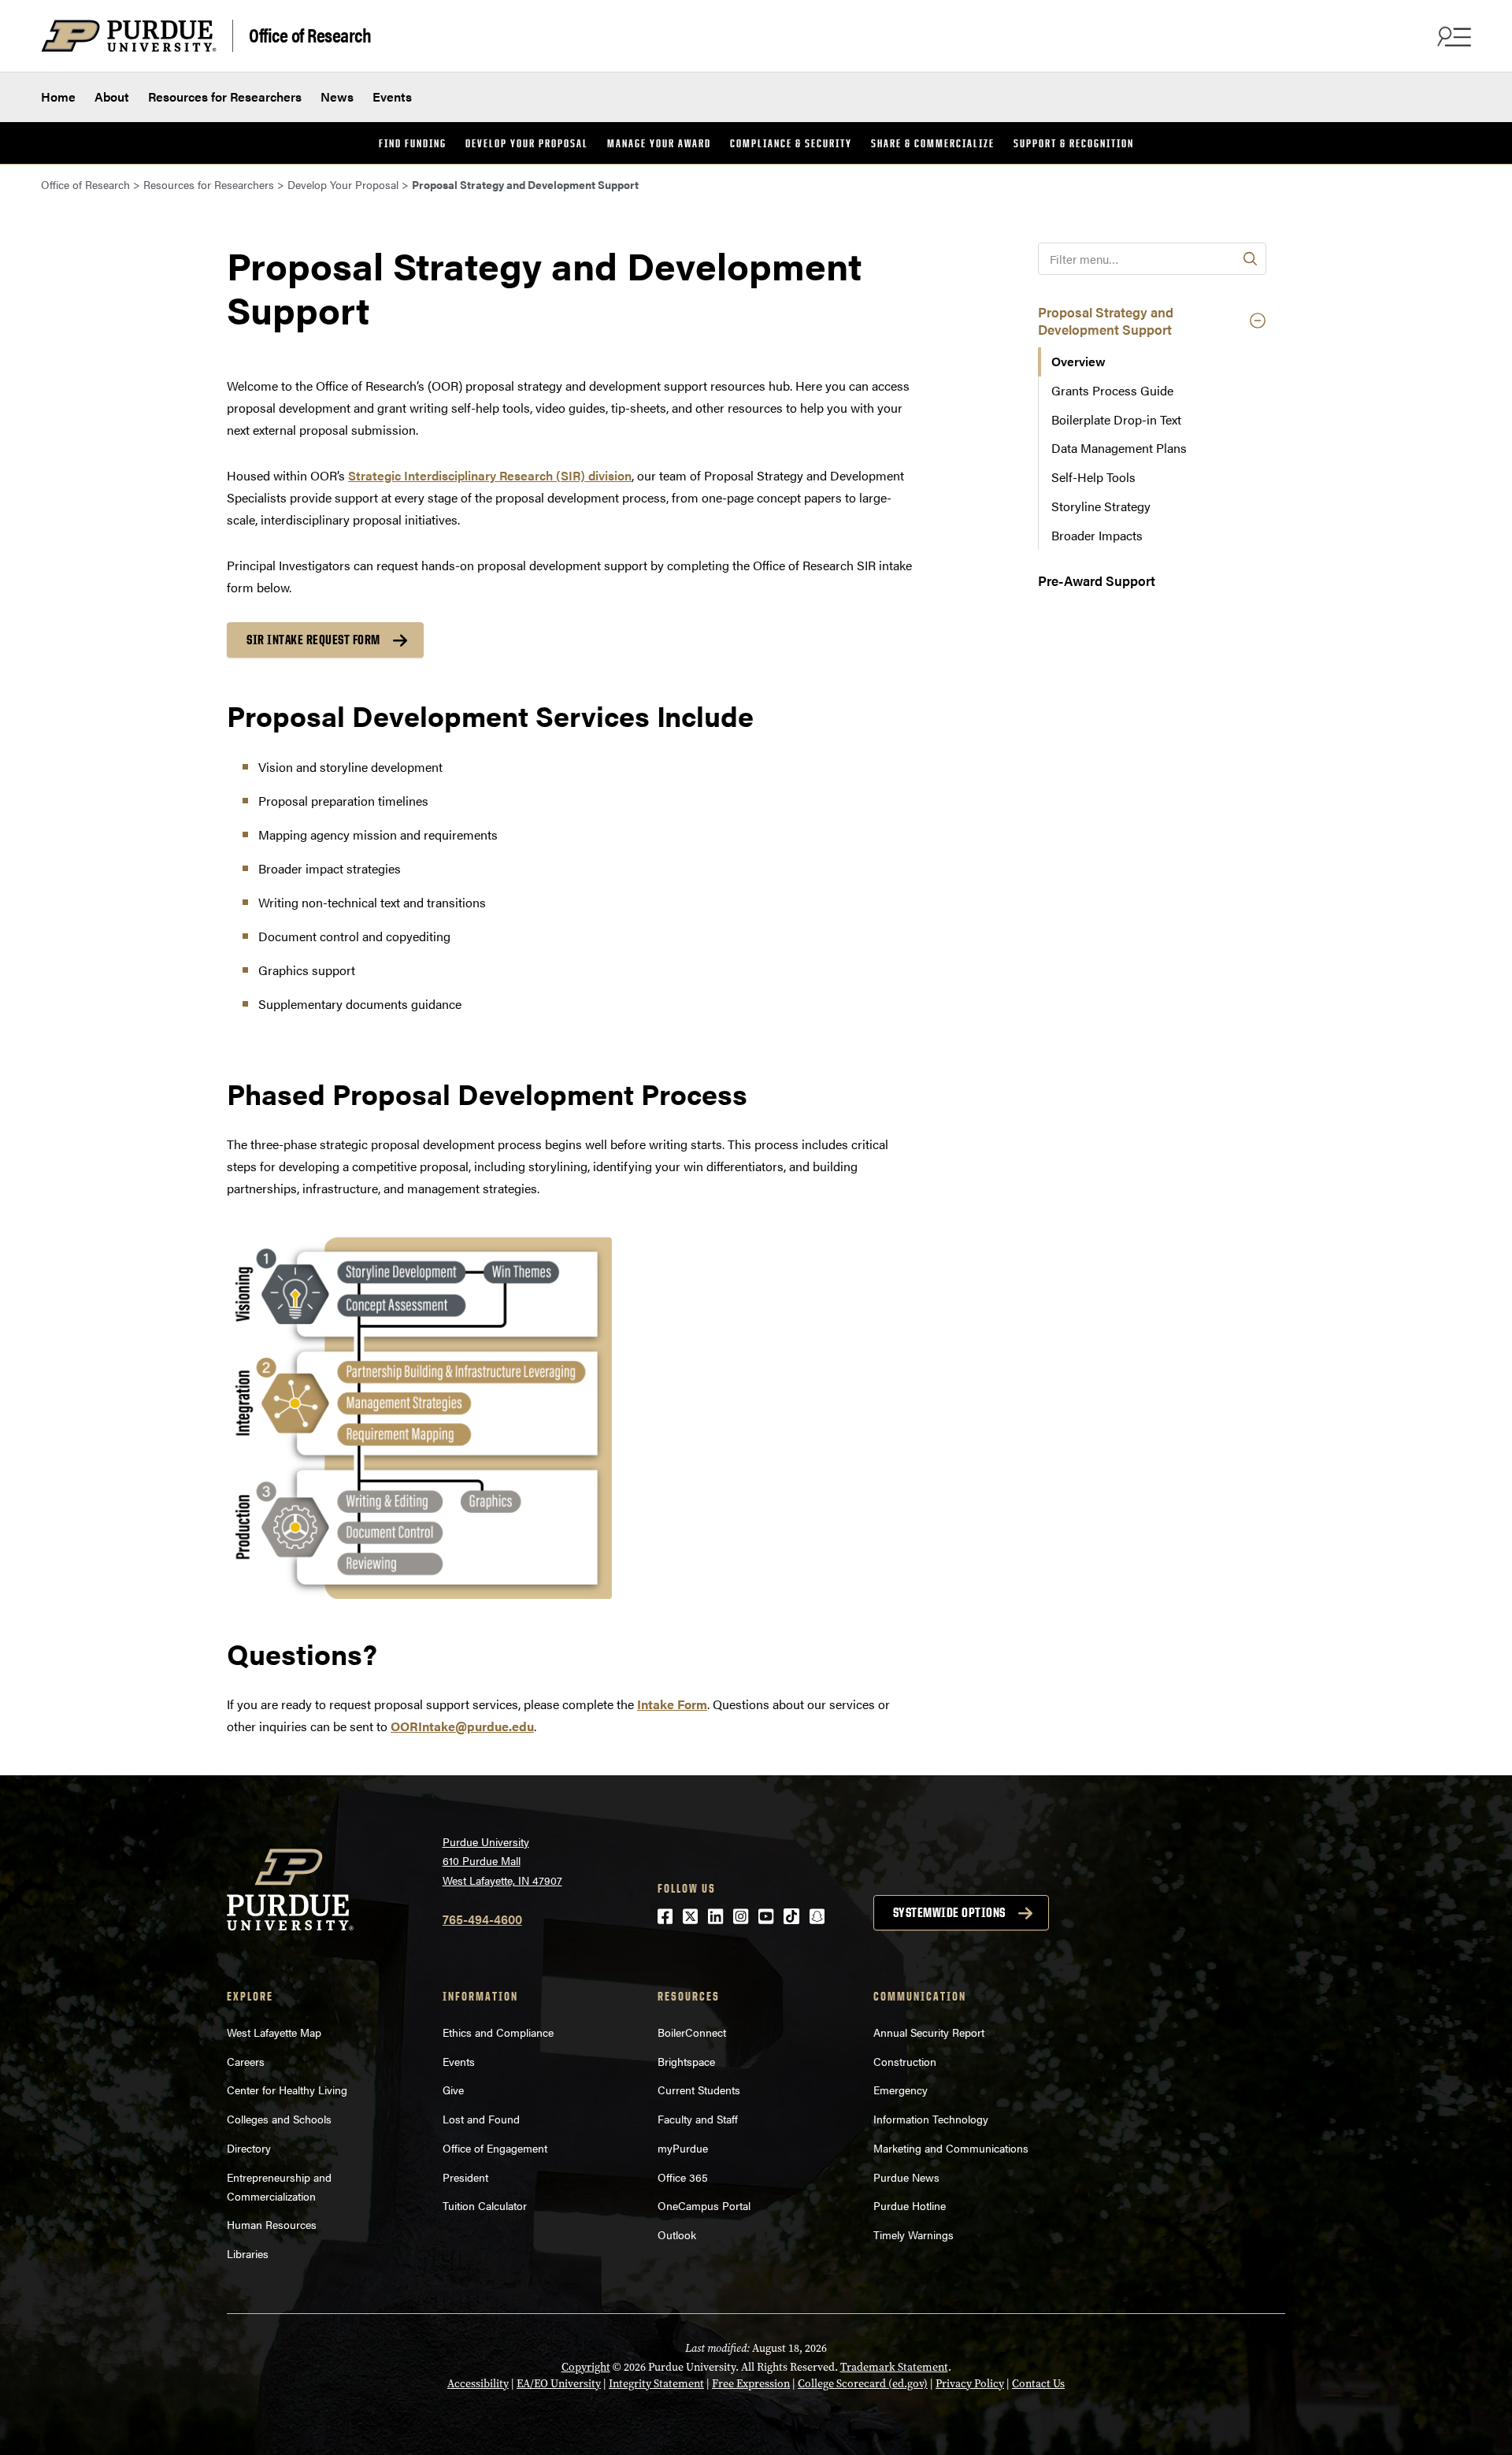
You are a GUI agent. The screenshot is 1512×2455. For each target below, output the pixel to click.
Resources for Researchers (225, 96)
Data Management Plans (1119, 448)
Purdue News (906, 2177)
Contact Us (1038, 2384)
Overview (1078, 361)
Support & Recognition (1074, 143)
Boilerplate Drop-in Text (1116, 419)
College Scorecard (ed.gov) (863, 2384)
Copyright (586, 2367)
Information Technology (931, 2119)
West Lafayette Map (274, 2032)
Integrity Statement (656, 2384)
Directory (249, 2148)
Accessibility (478, 2384)
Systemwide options (949, 1912)
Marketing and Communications (951, 2148)
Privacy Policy (970, 2384)
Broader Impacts (1097, 535)
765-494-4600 (482, 1919)
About (112, 96)
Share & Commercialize (933, 143)
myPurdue (683, 2148)
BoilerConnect (692, 2032)
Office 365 (683, 2177)
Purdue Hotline (910, 2205)
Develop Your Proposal (527, 143)
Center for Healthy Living (287, 2090)
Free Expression (751, 2384)
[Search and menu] (1452, 36)
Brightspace (686, 2061)
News (337, 96)
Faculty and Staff (698, 2119)
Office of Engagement (495, 2148)
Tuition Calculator (485, 2205)
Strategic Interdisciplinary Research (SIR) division (490, 475)
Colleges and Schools (279, 2119)
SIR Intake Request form (313, 640)
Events (392, 96)
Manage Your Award (659, 143)
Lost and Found (481, 2119)
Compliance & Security (791, 143)
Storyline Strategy (1101, 506)
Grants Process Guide (1112, 390)
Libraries (248, 2253)
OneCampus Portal (704, 2205)
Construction (905, 2061)
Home (58, 96)
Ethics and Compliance (498, 2032)
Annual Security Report (929, 2032)
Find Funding (413, 143)
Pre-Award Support (1097, 580)
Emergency (901, 2090)
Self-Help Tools (1093, 477)
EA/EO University (559, 2384)
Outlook (677, 2234)
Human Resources (272, 2224)
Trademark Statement (894, 2367)
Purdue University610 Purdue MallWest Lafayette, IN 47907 (502, 1861)
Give (453, 2090)
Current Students (699, 2090)
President (465, 2177)
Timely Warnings (913, 2234)
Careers (246, 2061)
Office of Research (310, 34)
